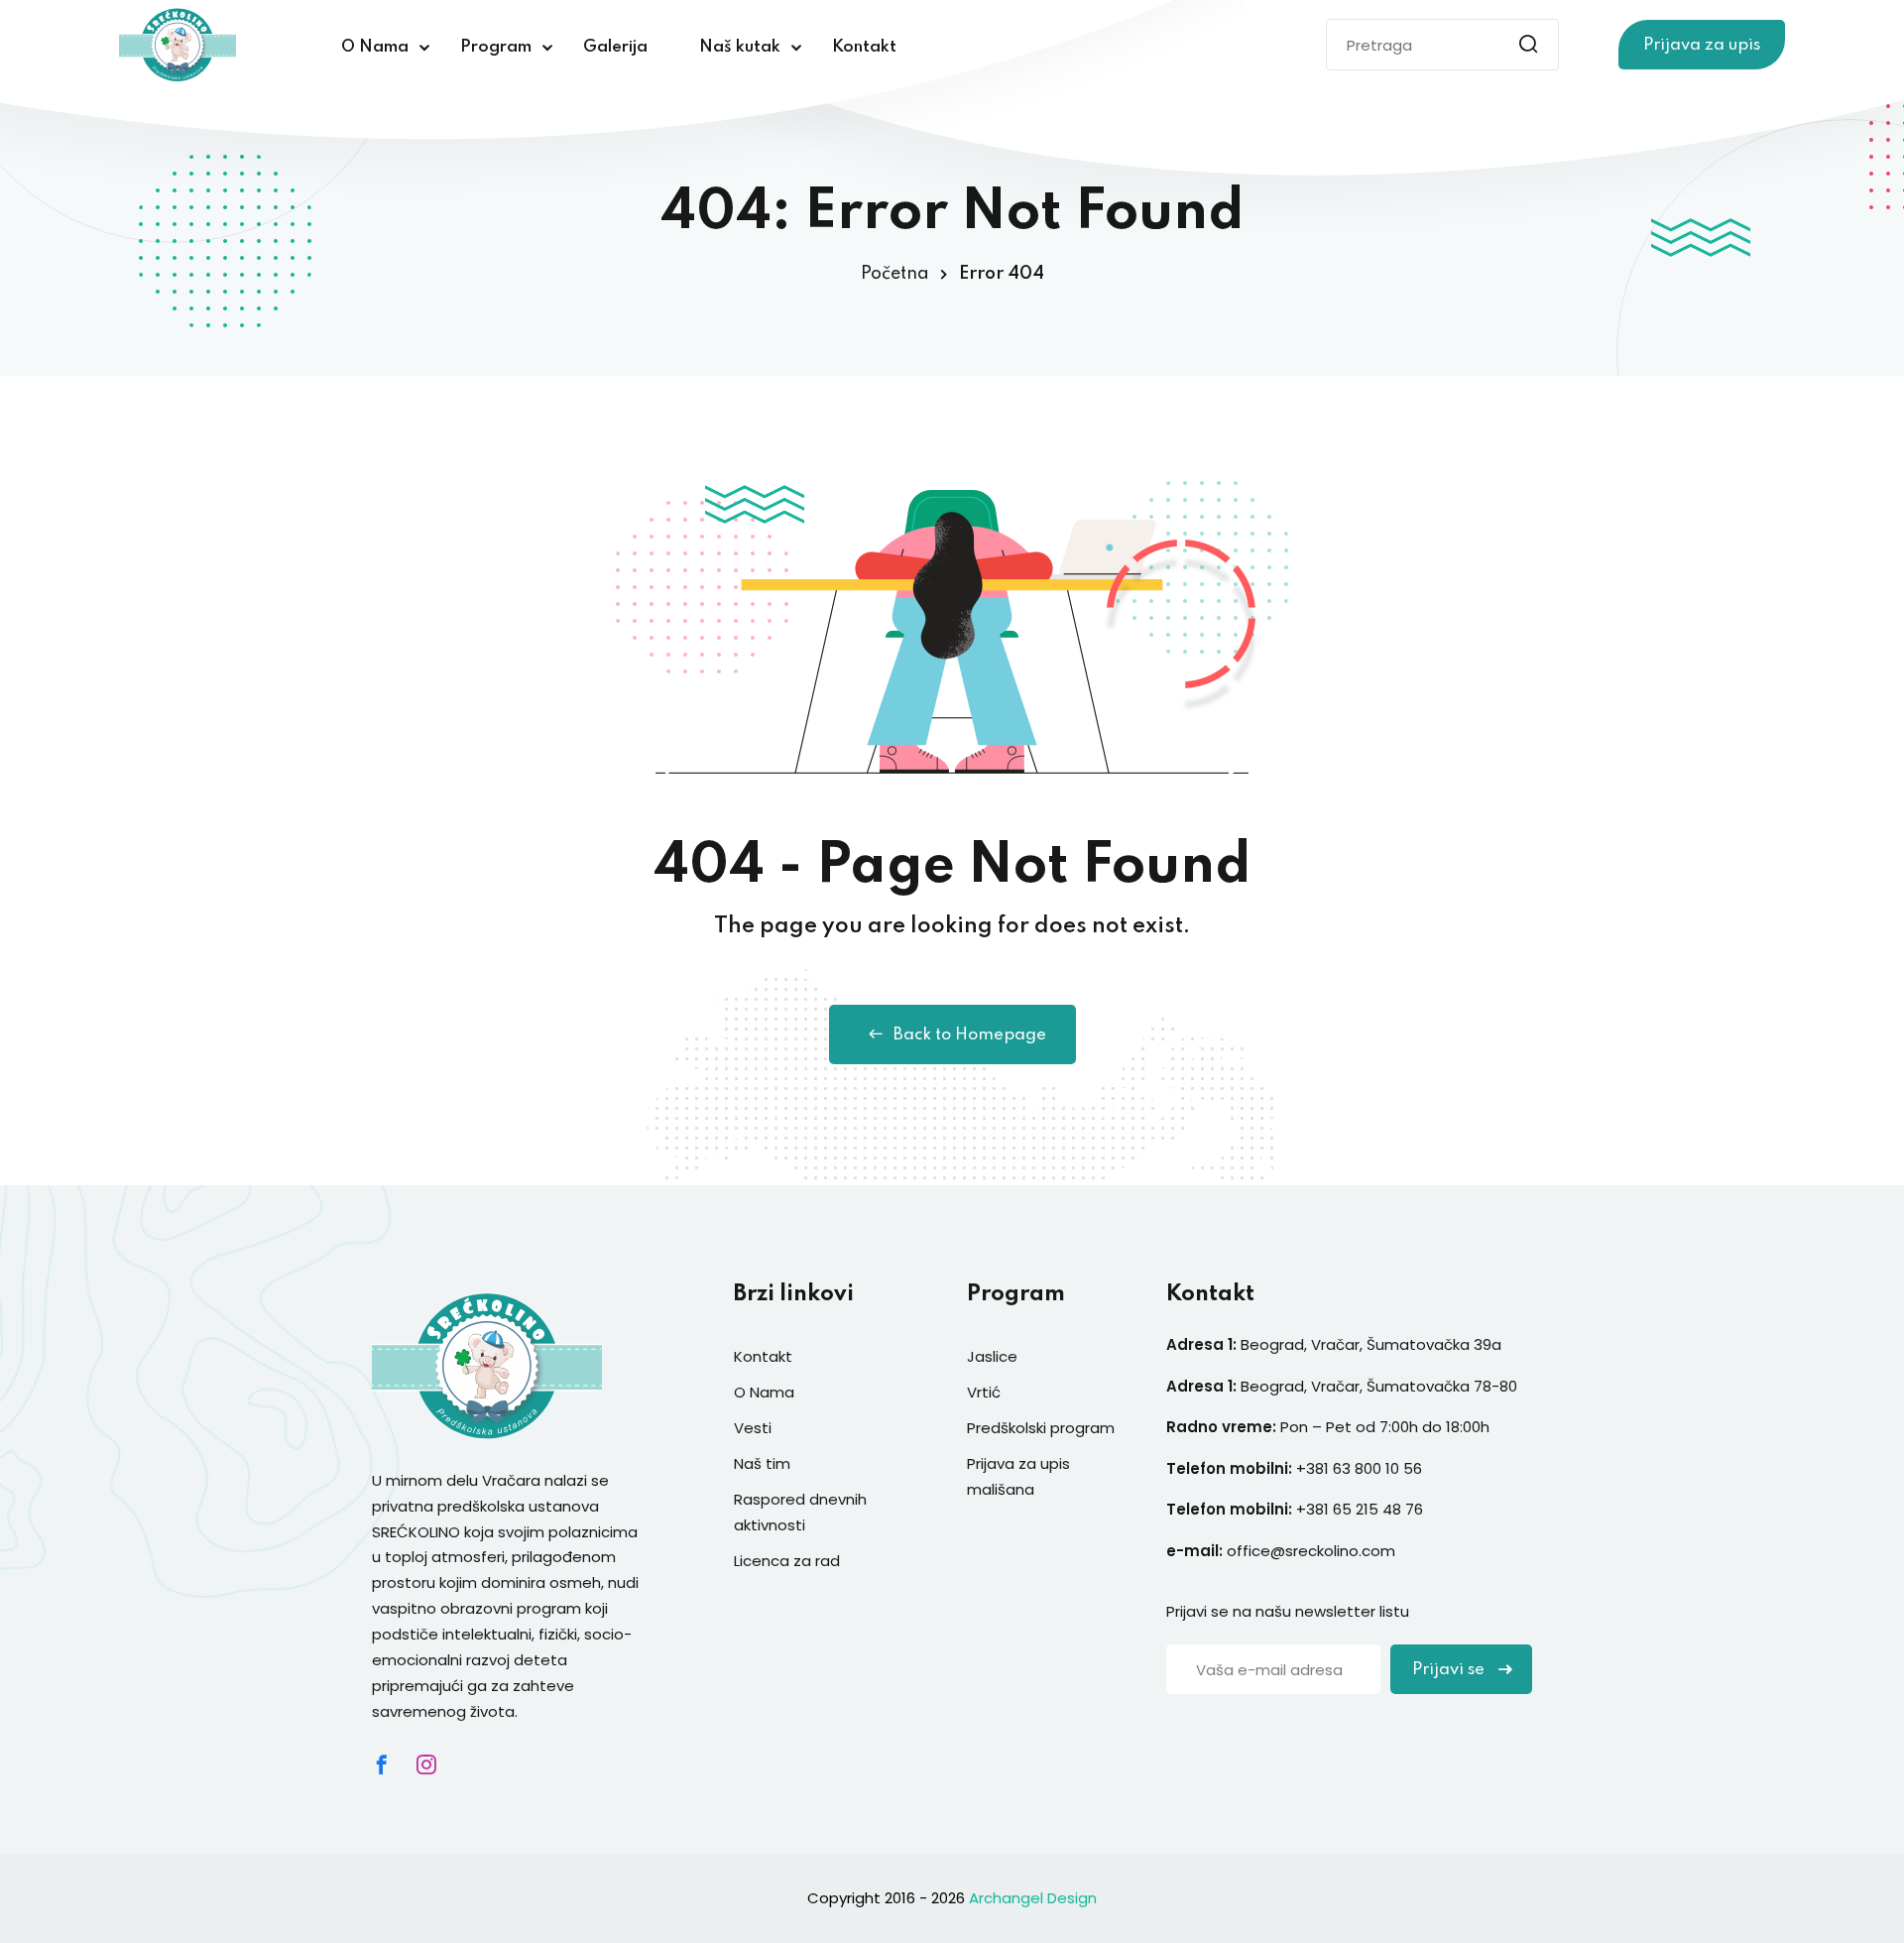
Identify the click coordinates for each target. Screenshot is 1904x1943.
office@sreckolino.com (1311, 1551)
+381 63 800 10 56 (1361, 1468)
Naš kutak (740, 47)
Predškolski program (1041, 1428)
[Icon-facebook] (382, 1764)
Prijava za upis (1702, 45)
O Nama (375, 47)
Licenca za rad (787, 1561)
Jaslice (992, 1356)
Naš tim (762, 1463)
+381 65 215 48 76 (1360, 1509)
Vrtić (984, 1392)
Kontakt (864, 47)
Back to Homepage (970, 1035)
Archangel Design (1033, 1898)
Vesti (753, 1428)
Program (496, 47)
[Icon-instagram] (426, 1764)
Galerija (615, 47)
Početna (895, 274)
